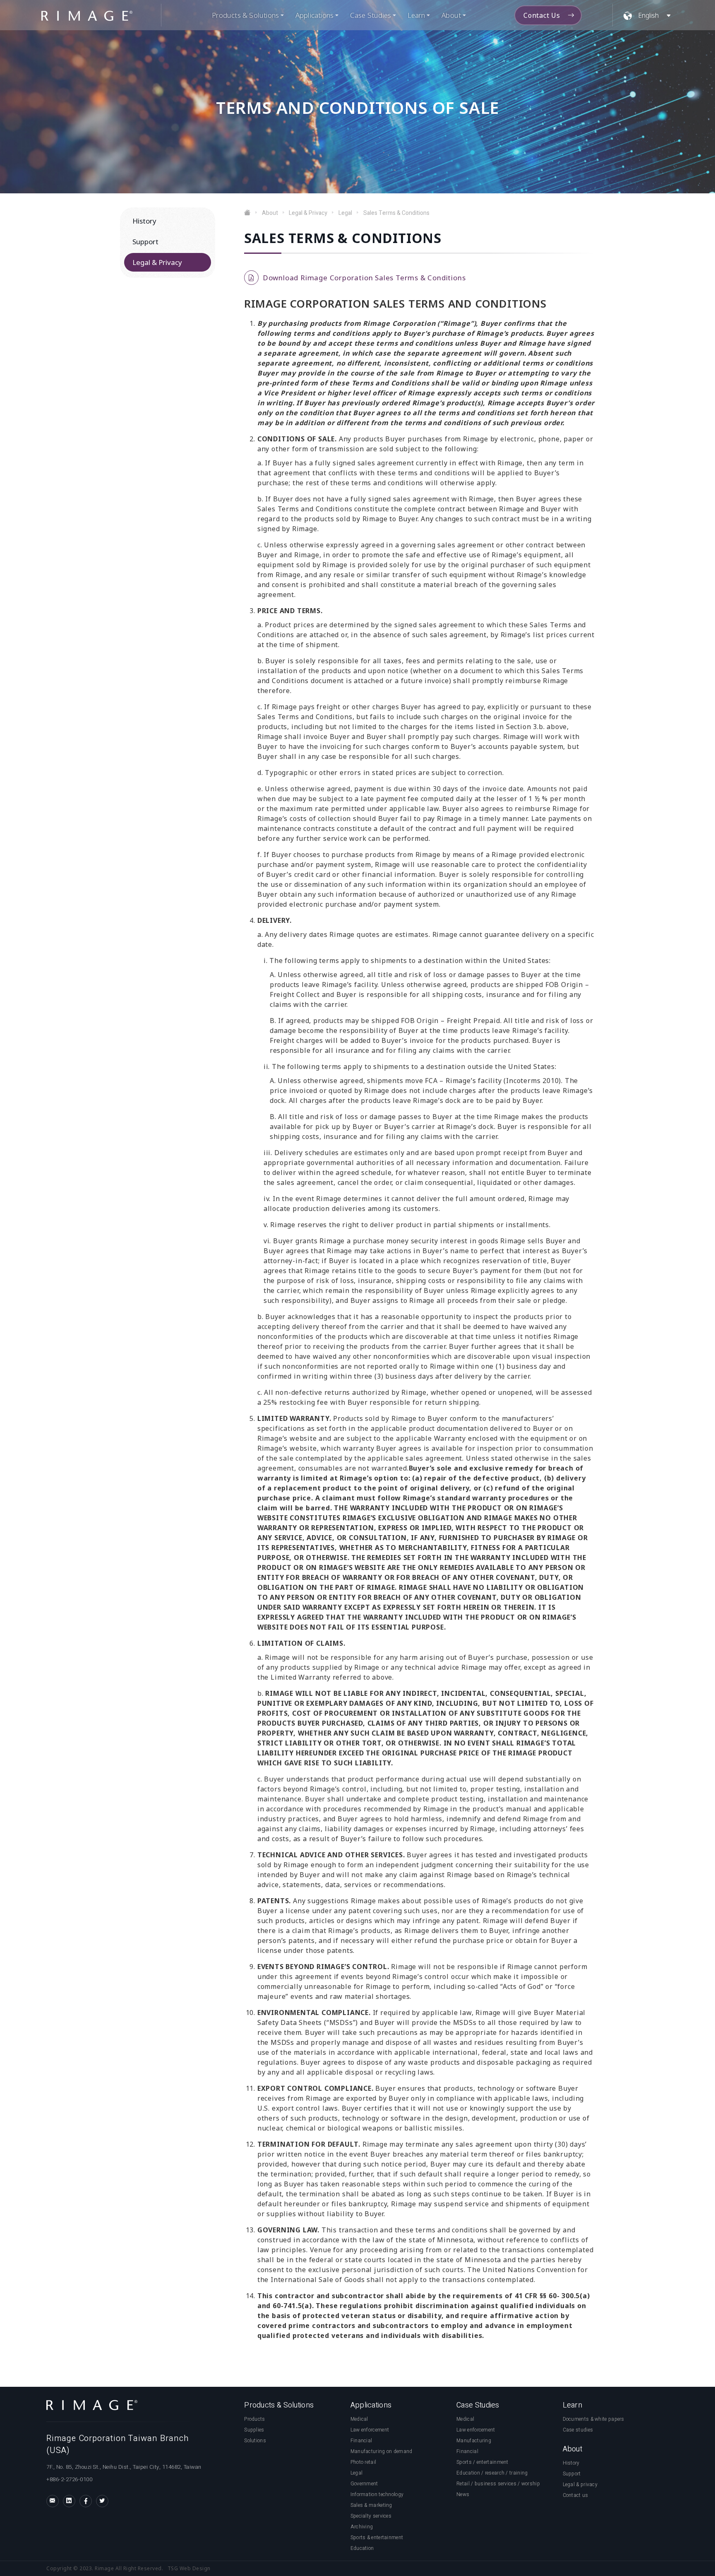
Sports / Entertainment (482, 2462)
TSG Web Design (189, 2568)
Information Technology (377, 2494)
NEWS (463, 2494)
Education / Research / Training (492, 2473)
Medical (359, 2419)
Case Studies (578, 2430)
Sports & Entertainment (377, 2537)
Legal (345, 213)
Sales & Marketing (371, 2505)
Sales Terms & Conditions (396, 213)
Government (364, 2484)
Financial (361, 2441)
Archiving (362, 2527)
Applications (314, 15)
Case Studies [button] (371, 15)
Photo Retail (363, 2462)
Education (362, 2548)
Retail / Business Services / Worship (498, 2484)
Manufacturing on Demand (381, 2451)
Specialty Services (371, 2516)
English (648, 15)
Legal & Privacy (157, 262)
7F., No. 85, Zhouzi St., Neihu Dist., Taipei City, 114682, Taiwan (124, 2467)
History (144, 221)
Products (254, 2419)
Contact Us (542, 15)
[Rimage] (87, 15)
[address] (124, 2489)
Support (145, 242)
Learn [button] (416, 15)
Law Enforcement (370, 2430)
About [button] (451, 15)
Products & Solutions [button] (245, 15)
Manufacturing (474, 2441)
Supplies (254, 2430)
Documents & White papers (594, 2419)
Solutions (255, 2441)
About (270, 213)
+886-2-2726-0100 (69, 2479)
